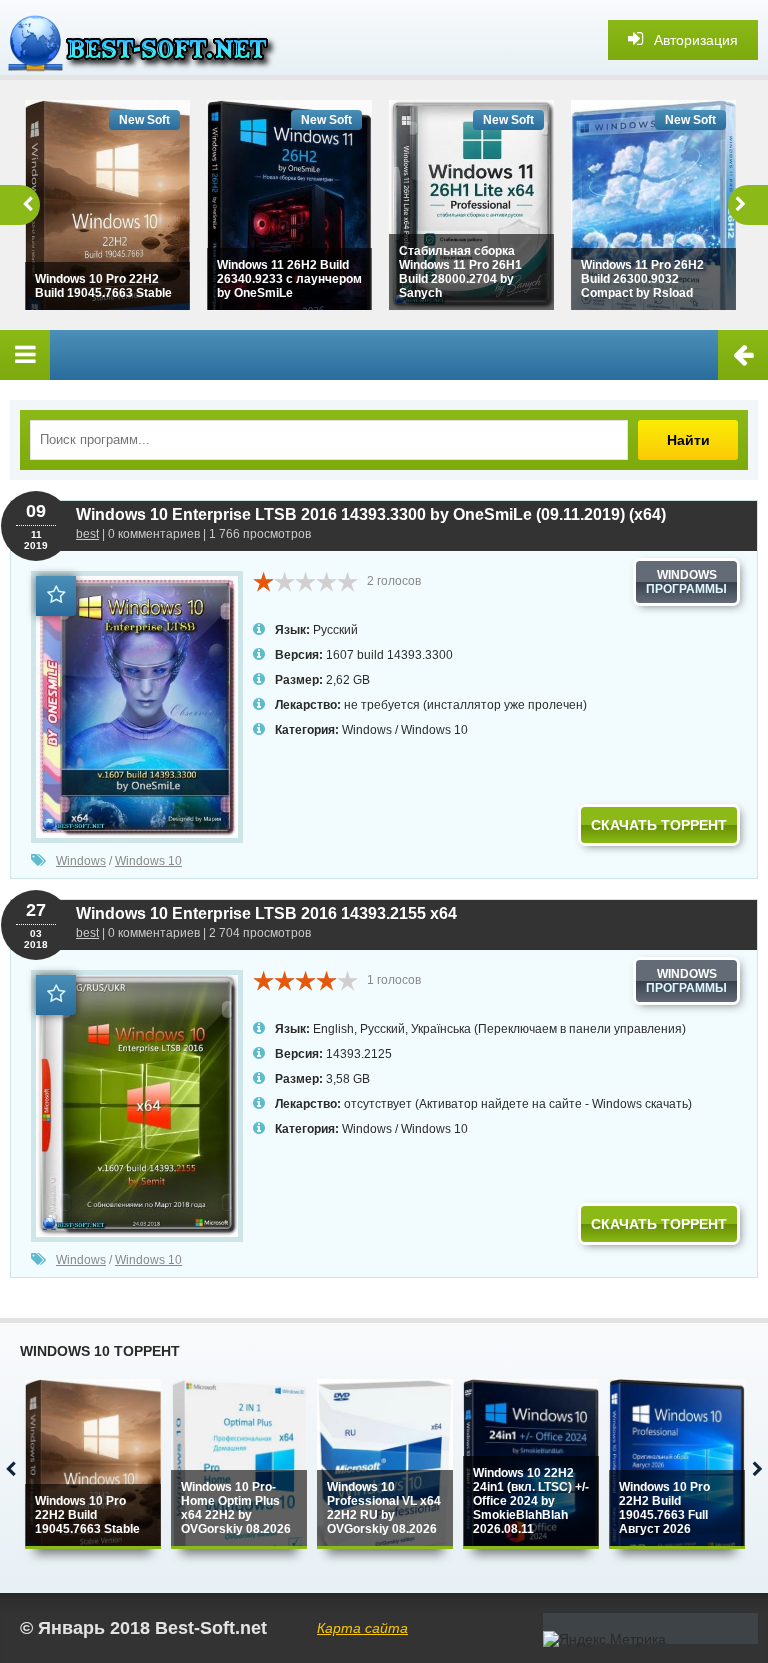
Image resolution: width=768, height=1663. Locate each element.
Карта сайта (362, 1628)
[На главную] (150, 40)
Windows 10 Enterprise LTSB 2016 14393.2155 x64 (266, 913)
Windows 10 (434, 730)
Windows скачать (640, 1104)
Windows (367, 730)
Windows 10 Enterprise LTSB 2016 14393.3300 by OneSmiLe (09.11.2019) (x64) (371, 514)
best (87, 534)
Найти (688, 440)
